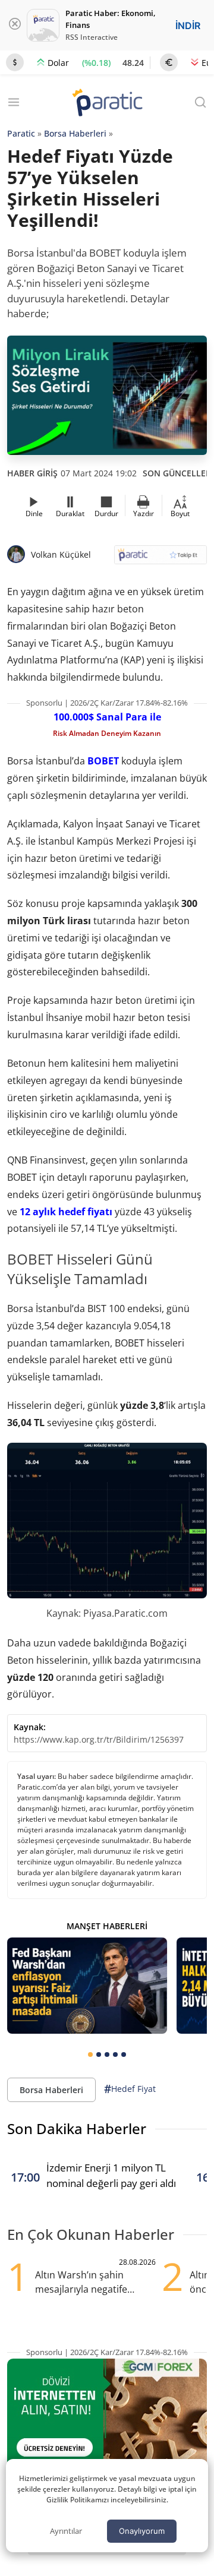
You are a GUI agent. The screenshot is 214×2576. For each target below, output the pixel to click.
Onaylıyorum (142, 2531)
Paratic (21, 133)
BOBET (103, 761)
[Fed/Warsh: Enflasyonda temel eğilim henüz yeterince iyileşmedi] (87, 1985)
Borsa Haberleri (75, 133)
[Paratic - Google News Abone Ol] (160, 559)
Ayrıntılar (66, 2531)
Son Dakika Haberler (77, 2128)
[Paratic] (107, 104)
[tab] (90, 2055)
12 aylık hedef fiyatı (66, 1212)
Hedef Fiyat (130, 2089)
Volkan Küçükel (61, 554)
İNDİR (188, 26)
